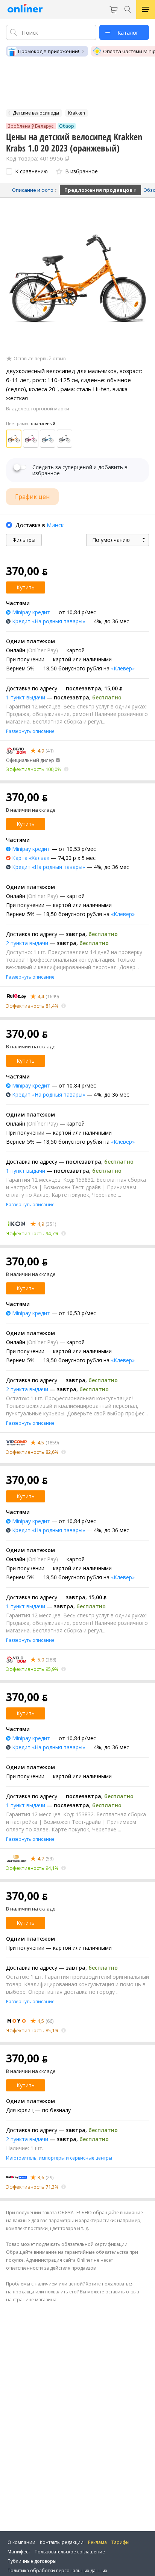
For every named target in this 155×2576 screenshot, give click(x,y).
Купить (26, 587)
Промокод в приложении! (49, 51)
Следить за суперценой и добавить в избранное (80, 470)
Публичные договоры (32, 2561)
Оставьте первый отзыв (40, 359)
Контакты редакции (62, 2542)
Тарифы (120, 2542)
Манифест (19, 2552)
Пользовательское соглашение (70, 2552)
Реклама (97, 2542)
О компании (21, 2542)
